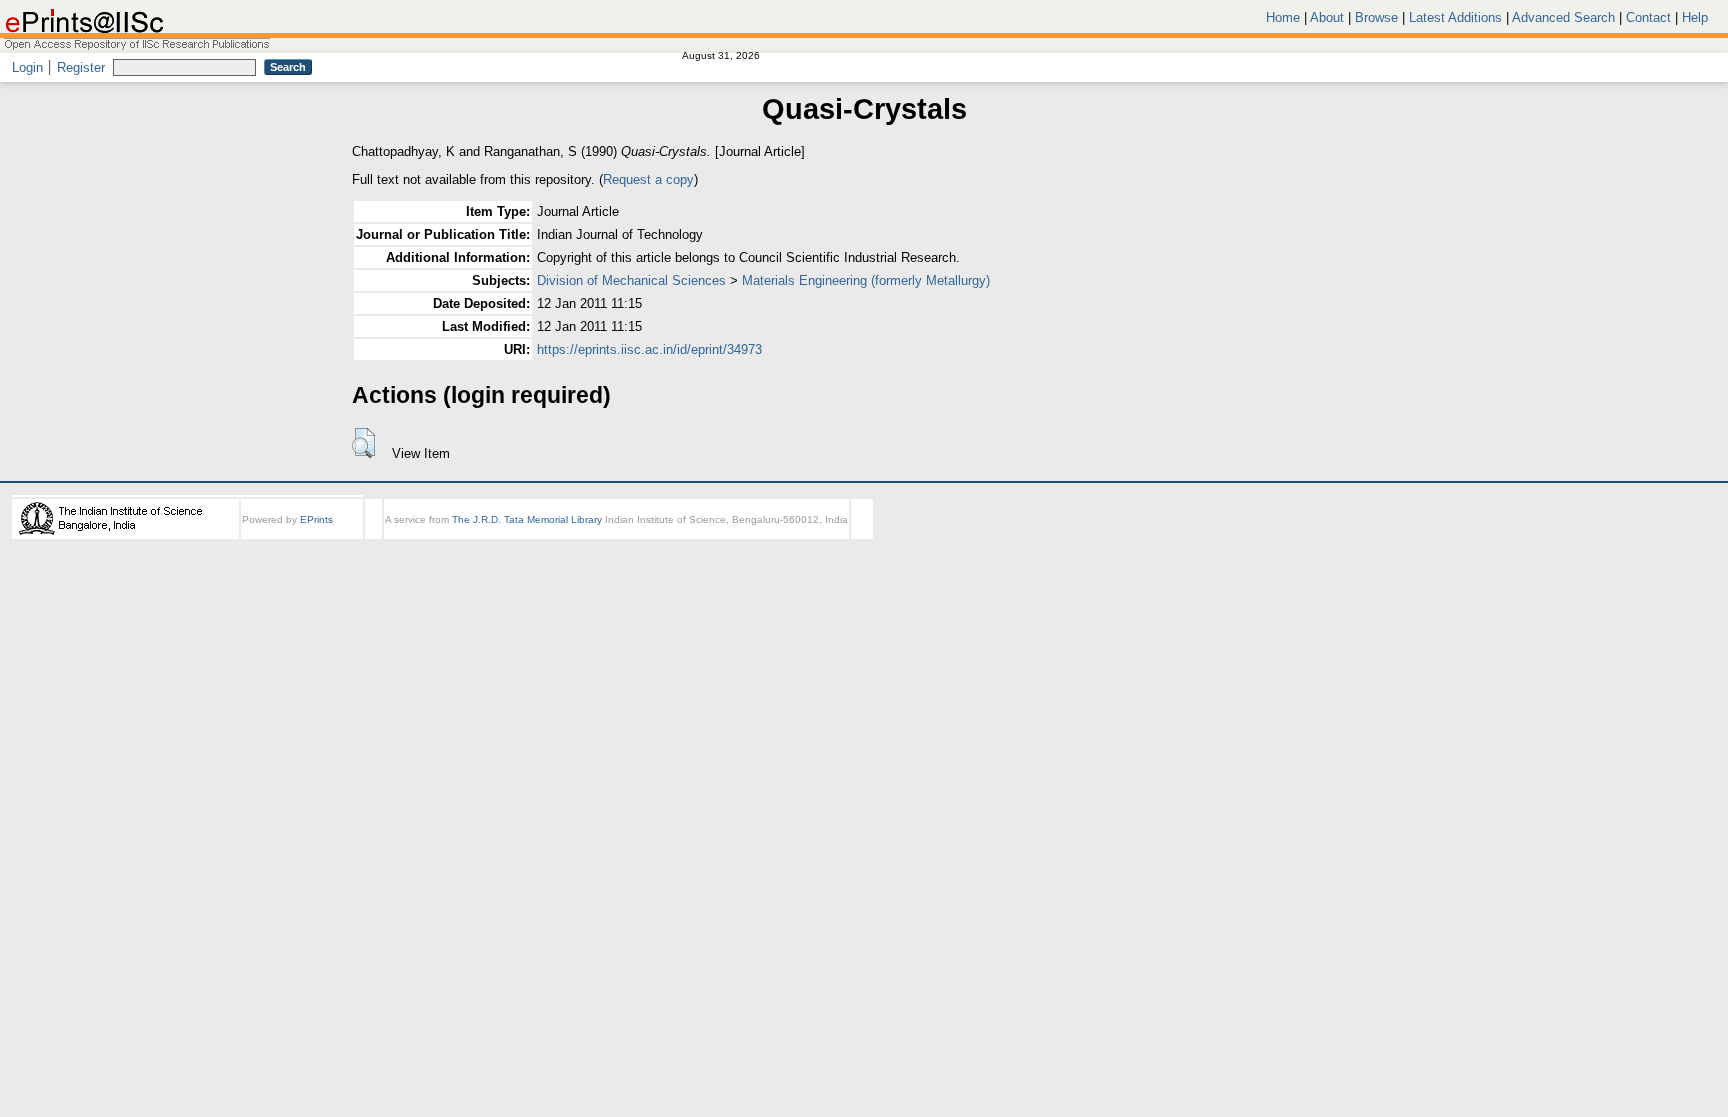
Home (1283, 17)
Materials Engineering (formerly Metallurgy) (866, 280)
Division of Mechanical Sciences (631, 280)
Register (81, 67)
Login (27, 67)
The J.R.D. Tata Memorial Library (527, 519)
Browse (1376, 17)
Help (1695, 17)
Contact (1648, 17)
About (1327, 17)
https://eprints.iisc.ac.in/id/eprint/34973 (649, 349)
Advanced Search (1563, 17)
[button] (363, 443)
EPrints (316, 519)
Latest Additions (1455, 17)
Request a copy (648, 179)
